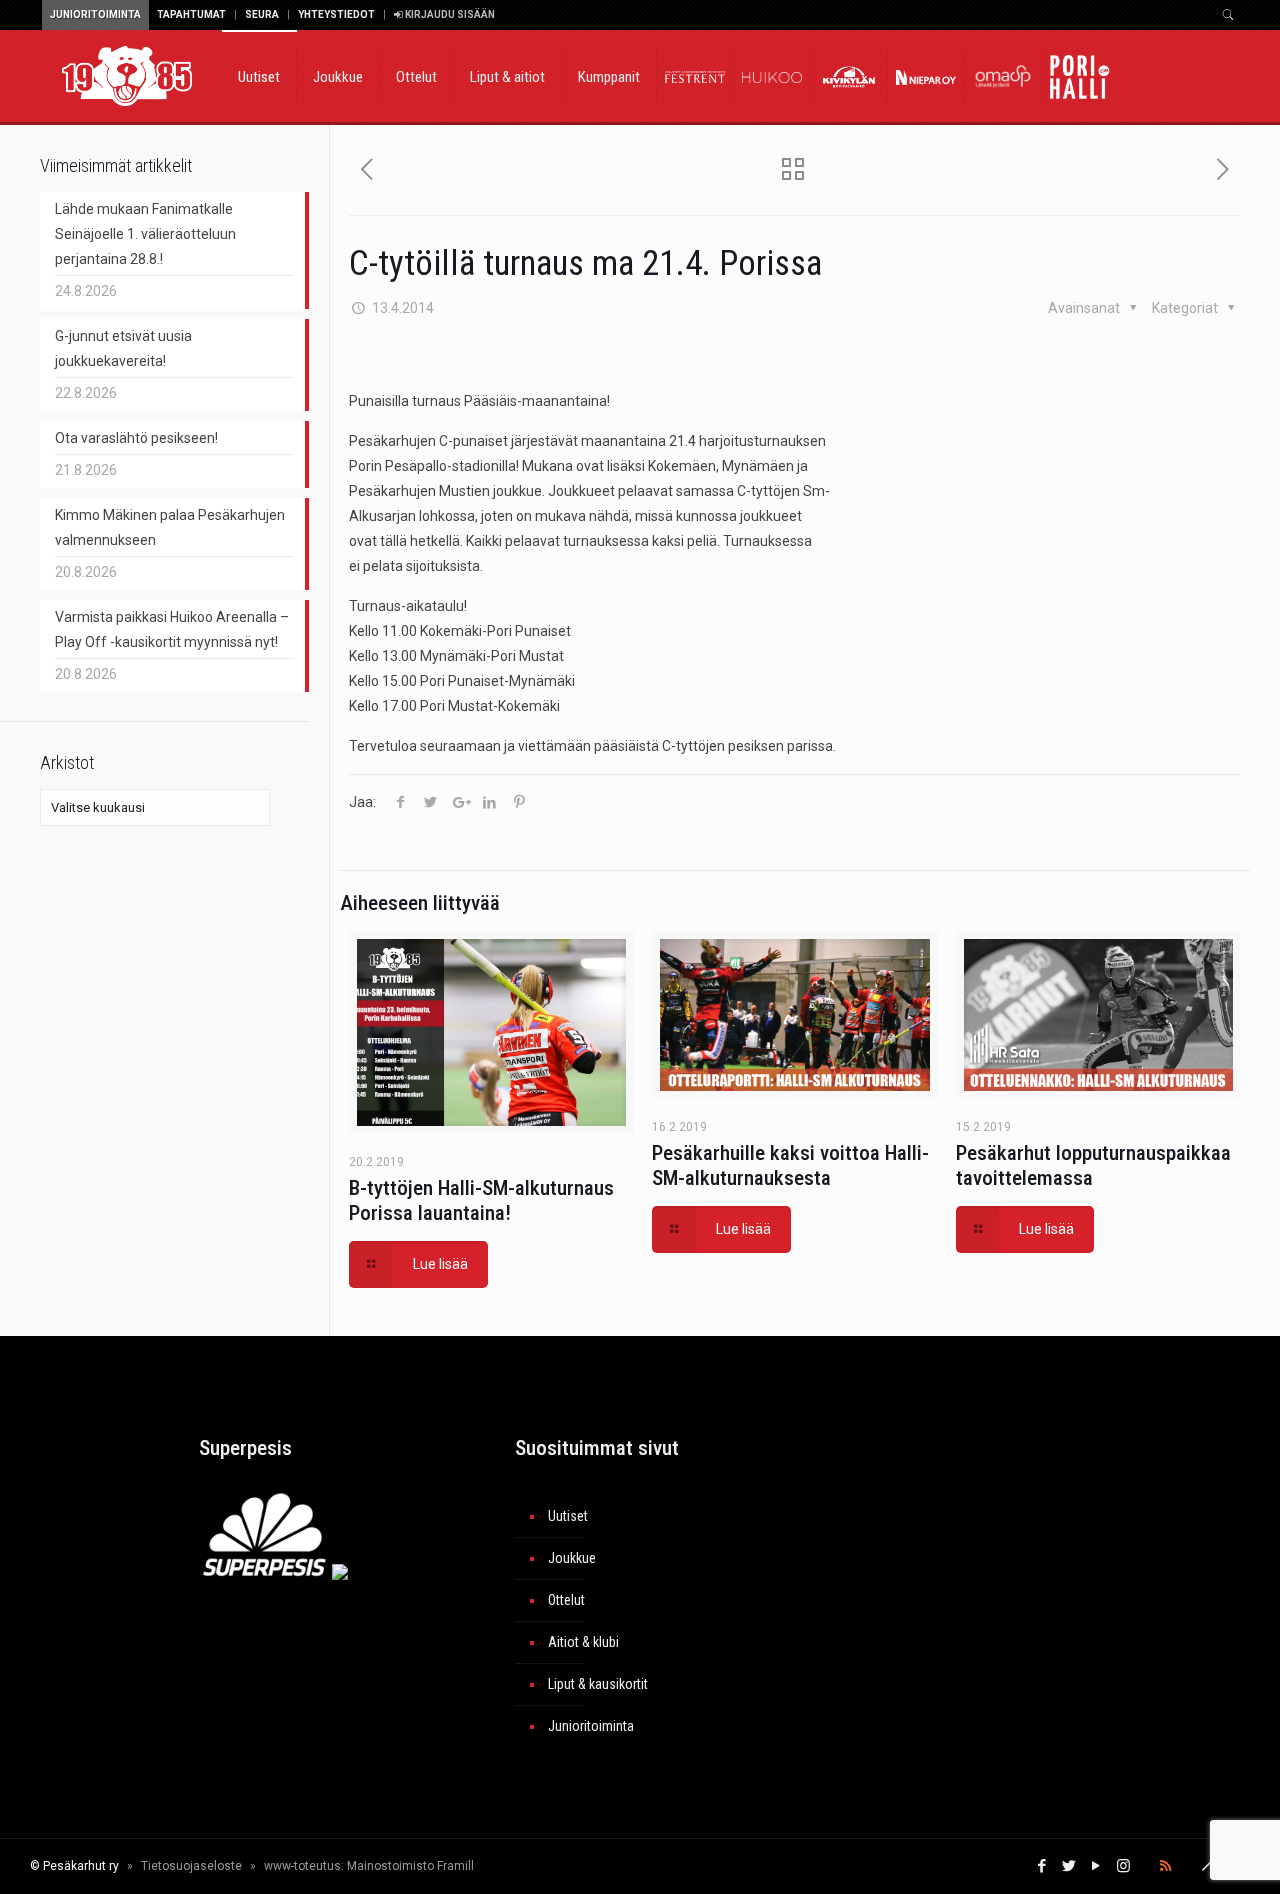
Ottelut (566, 1600)
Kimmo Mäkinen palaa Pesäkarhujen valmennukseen (170, 527)
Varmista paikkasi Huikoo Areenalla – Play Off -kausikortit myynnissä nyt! (172, 629)
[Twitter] (1069, 1866)
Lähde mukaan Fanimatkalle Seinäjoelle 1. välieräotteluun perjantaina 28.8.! (145, 234)
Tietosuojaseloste (191, 1866)
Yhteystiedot (336, 14)
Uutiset (568, 1516)
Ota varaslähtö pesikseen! (136, 438)
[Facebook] (1042, 1866)
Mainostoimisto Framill (410, 1866)
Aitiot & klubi (583, 1642)
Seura (262, 14)
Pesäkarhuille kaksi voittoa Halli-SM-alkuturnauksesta (790, 1165)
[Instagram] (1123, 1866)
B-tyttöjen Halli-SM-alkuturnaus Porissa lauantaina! (481, 1200)
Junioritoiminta (95, 14)
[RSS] (1165, 1866)
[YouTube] (1096, 1866)
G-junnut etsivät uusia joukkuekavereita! (123, 348)
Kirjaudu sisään (449, 14)
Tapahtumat (191, 14)
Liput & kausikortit (598, 1684)
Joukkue (572, 1558)
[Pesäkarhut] (127, 75)
